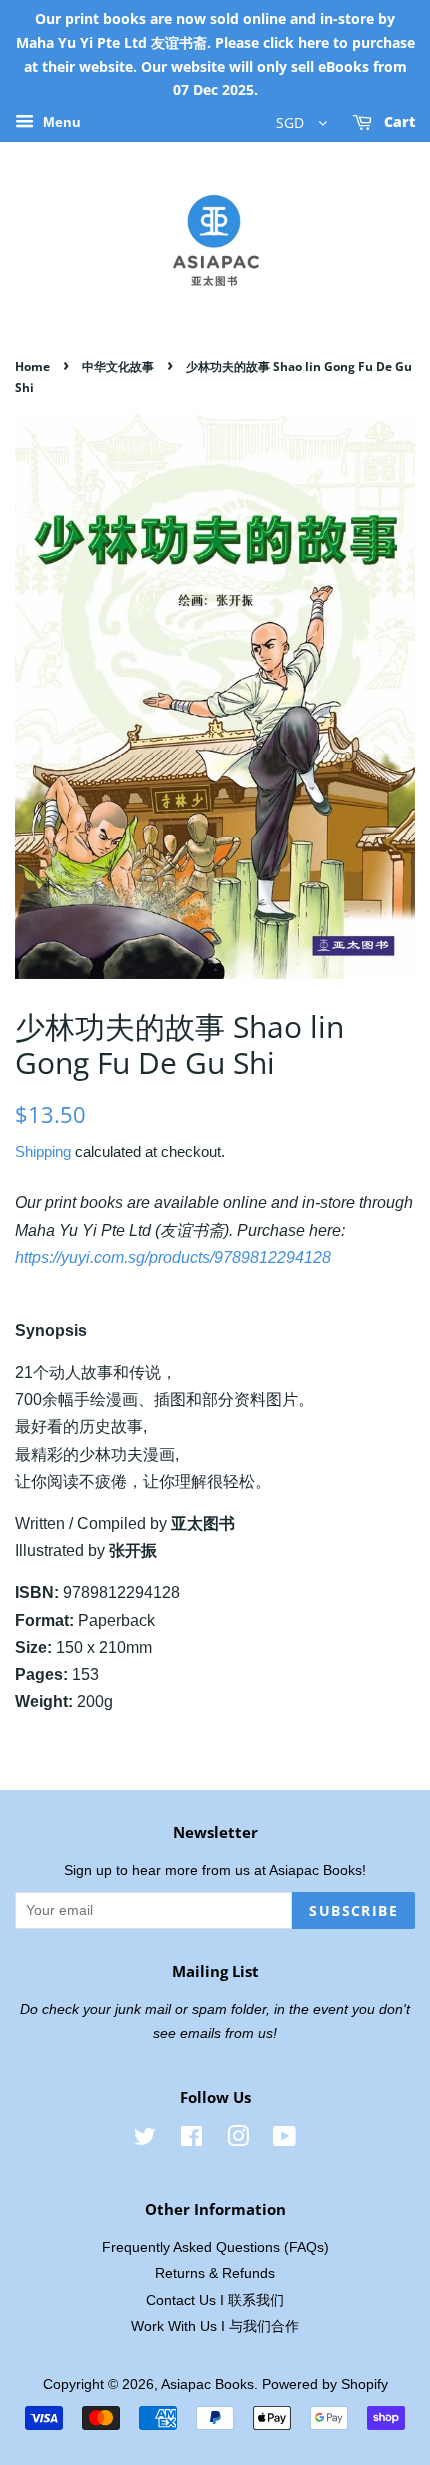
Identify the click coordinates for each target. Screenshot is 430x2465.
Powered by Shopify (325, 2384)
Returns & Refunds (215, 2273)
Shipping (43, 1151)
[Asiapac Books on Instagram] (238, 2140)
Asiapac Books (207, 2384)
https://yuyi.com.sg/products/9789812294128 (173, 1257)
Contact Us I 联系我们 (215, 2300)
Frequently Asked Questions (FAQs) (215, 2247)
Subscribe (353, 1910)
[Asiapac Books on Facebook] (191, 2140)
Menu (60, 123)
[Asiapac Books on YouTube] (284, 2140)
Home (32, 366)
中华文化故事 (118, 366)
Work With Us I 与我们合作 (215, 2326)
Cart (397, 122)
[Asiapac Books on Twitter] (145, 2140)
